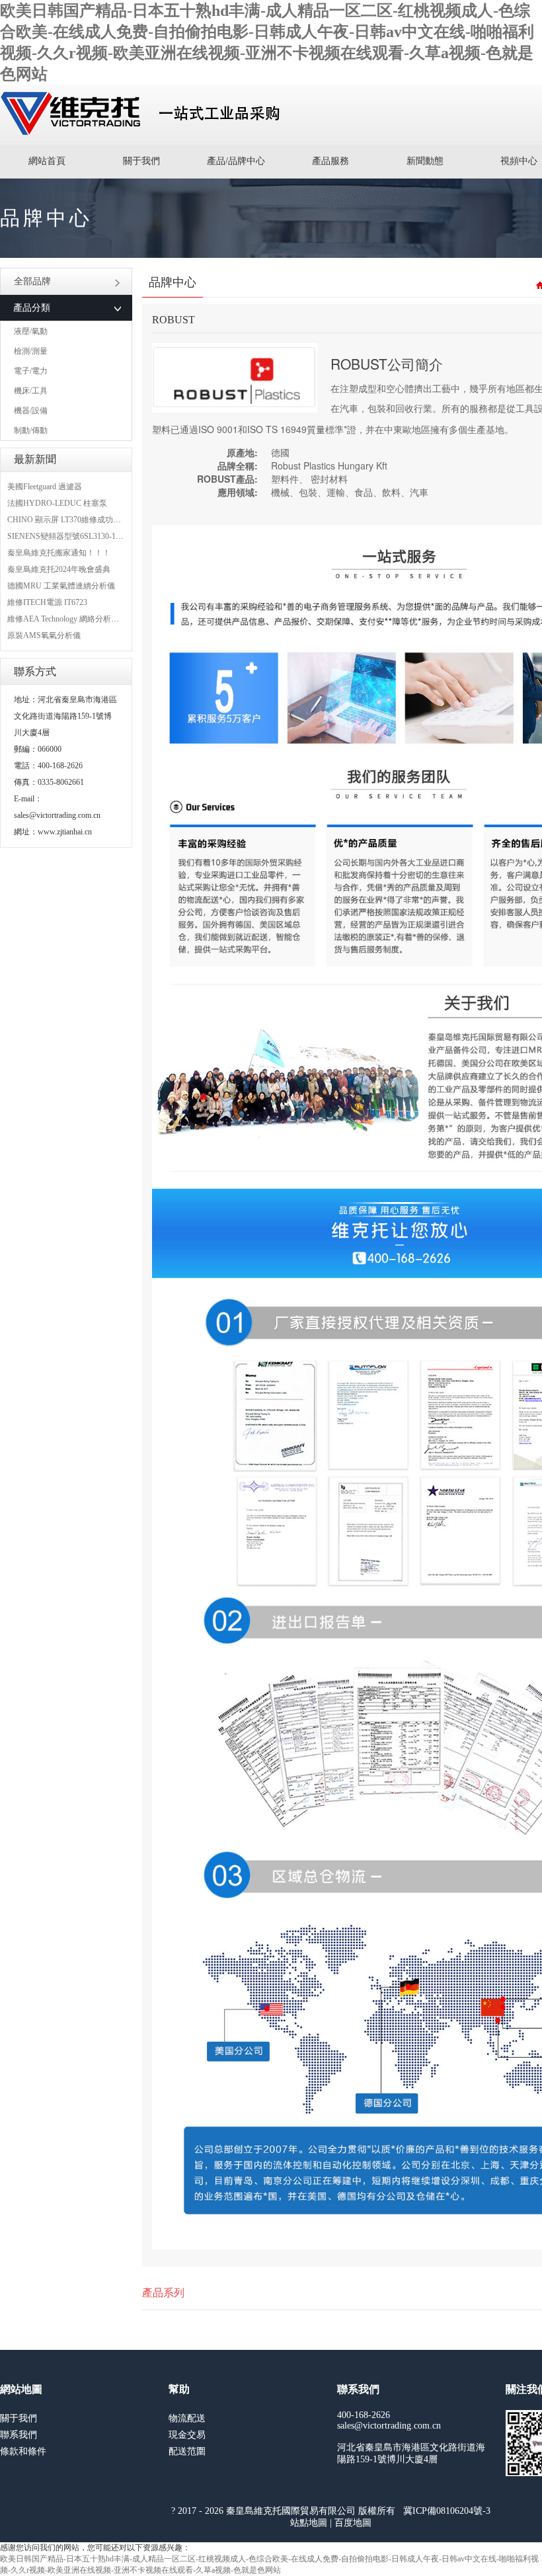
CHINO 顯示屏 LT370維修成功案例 (68, 520)
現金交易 (187, 2435)
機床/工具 (31, 391)
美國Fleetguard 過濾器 (45, 487)
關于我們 (141, 161)
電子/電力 (31, 371)
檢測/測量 (31, 351)
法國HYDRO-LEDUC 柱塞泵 (57, 503)
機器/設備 (31, 411)
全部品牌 (32, 281)
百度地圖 (353, 2523)
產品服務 (330, 161)
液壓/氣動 (31, 331)
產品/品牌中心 (236, 161)
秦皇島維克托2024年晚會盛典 (59, 569)
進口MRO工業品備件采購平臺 (144, 114)
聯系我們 (19, 2435)
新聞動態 (425, 161)
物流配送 (187, 2418)
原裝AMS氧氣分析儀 (44, 635)
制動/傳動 (31, 430)
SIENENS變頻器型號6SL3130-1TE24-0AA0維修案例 (97, 536)
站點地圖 (309, 2523)
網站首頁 (47, 161)
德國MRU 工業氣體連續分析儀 (61, 586)
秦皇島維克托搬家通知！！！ (59, 553)
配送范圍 (187, 2451)
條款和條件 (23, 2451)
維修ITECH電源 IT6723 (47, 602)
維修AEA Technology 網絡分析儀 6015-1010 (81, 619)
